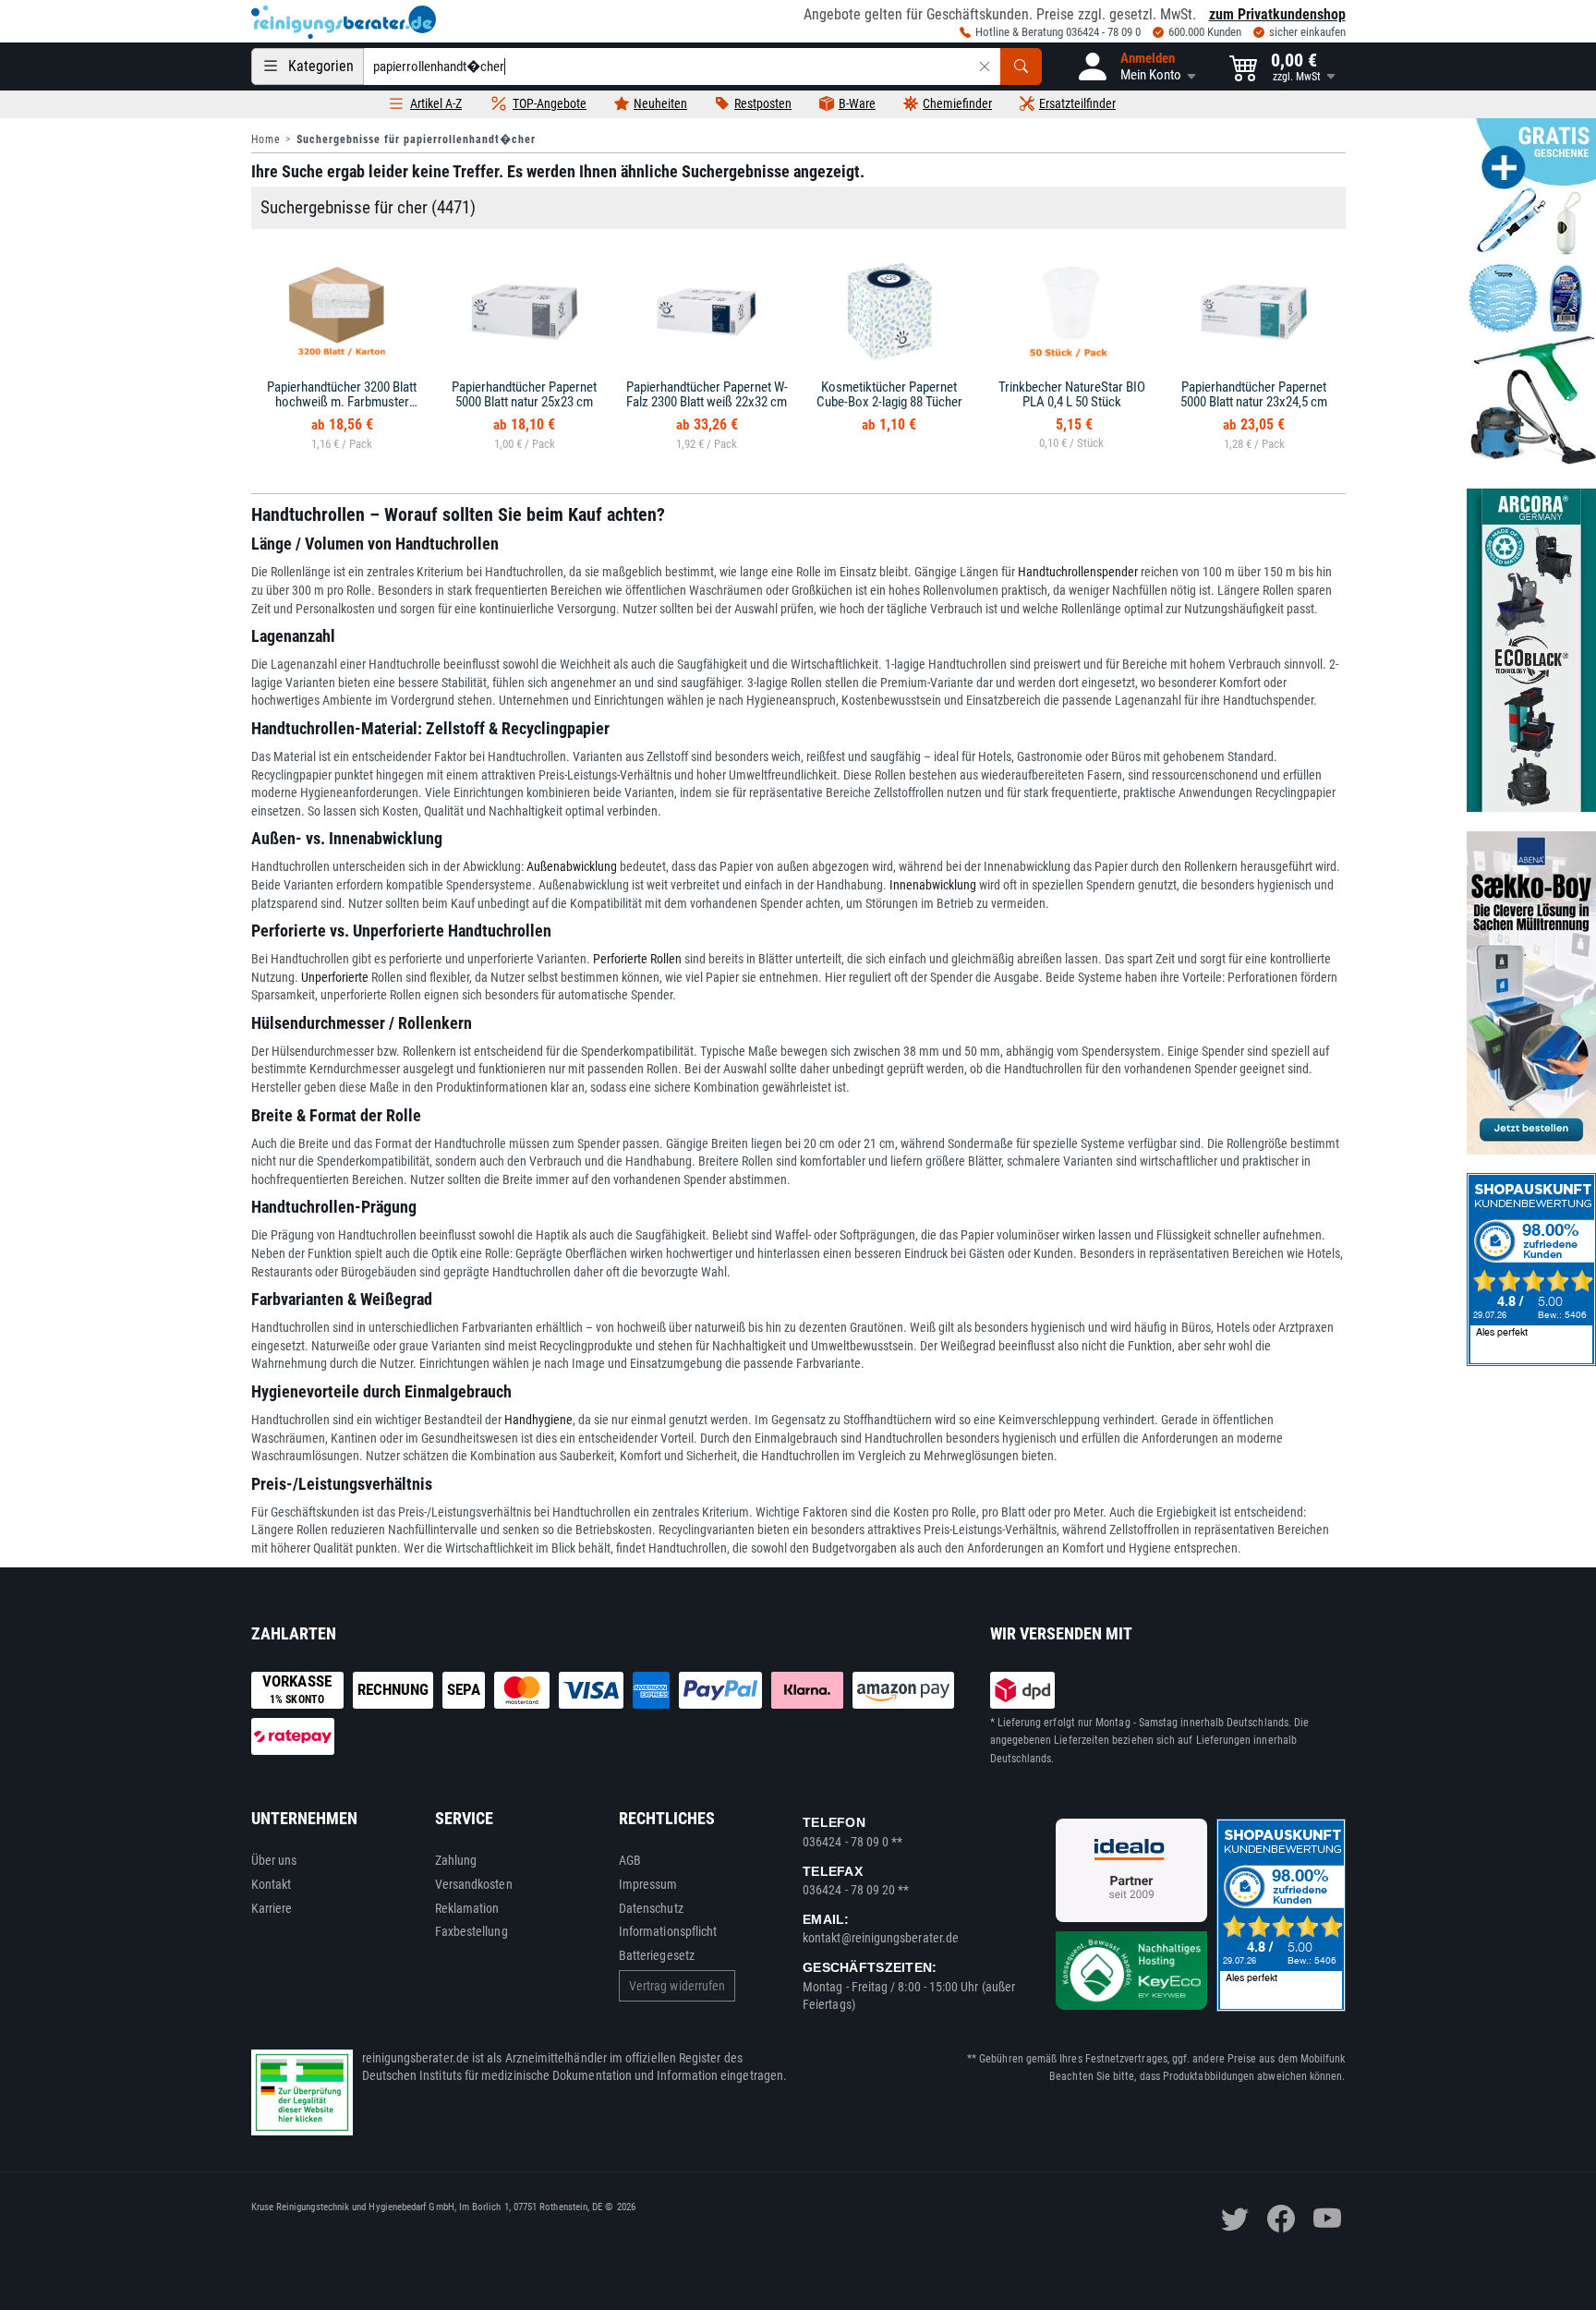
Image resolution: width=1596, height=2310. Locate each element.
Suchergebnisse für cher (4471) (368, 207)
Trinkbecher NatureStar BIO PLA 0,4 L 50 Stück (1072, 395)
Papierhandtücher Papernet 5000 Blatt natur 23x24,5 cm (1254, 395)
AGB (630, 1860)
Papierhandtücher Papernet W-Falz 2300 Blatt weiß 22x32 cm (707, 395)
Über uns (274, 1860)
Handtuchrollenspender (1078, 572)
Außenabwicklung (572, 866)
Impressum (648, 1884)
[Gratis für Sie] (1531, 294)
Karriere (272, 1908)
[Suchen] (1021, 67)
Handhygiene (538, 1420)
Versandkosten (474, 1884)
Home (266, 139)
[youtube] (1327, 2219)
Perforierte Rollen (637, 959)
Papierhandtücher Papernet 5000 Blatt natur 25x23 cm (524, 395)
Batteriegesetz (657, 1955)
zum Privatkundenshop (1277, 14)
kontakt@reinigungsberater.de (881, 1938)
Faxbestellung (472, 1931)
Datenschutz (651, 1908)
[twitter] (1235, 2219)
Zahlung (456, 1860)
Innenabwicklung (933, 885)
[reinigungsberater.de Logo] (344, 22)
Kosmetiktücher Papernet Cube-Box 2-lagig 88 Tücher (889, 395)
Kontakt (272, 1884)
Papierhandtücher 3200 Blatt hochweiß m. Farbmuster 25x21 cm (342, 402)
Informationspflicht (668, 1931)
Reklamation (467, 1908)
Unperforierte (335, 977)
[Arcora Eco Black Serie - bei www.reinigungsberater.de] (1531, 650)
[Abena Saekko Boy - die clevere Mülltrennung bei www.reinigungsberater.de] (1531, 993)
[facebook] (1281, 2219)
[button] (1136, 67)
